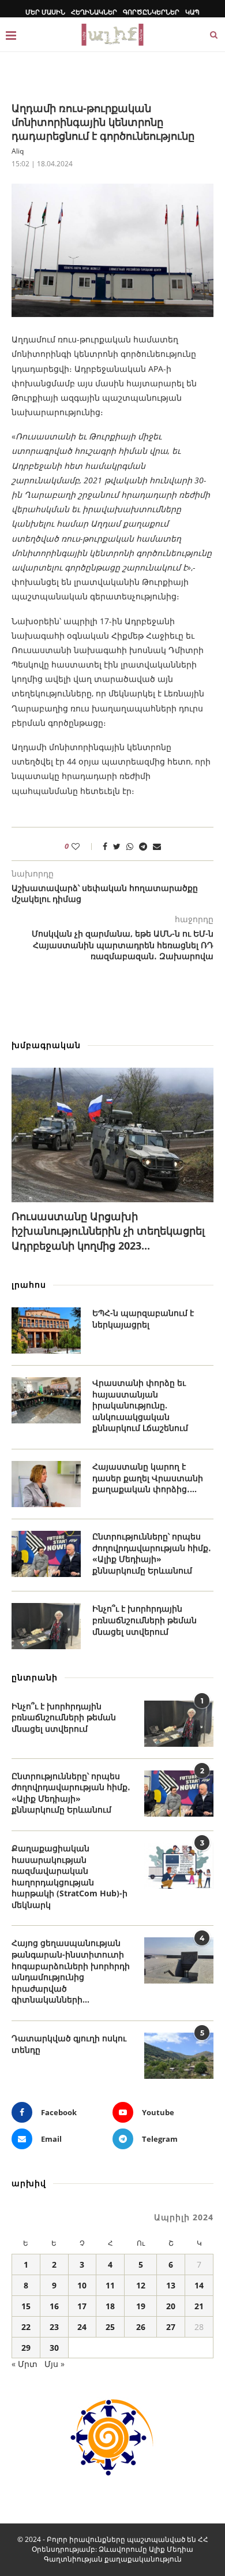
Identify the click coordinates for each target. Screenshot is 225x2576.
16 (54, 2306)
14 (199, 2285)
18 (110, 2306)
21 (199, 2306)
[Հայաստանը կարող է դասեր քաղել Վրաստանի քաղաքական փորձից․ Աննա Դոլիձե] (46, 1484)
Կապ (192, 12)
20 (171, 2306)
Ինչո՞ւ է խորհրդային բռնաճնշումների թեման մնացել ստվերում (145, 1620)
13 (171, 2285)
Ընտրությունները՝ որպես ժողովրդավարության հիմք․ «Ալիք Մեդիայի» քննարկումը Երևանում (152, 1553)
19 (141, 2306)
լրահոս (29, 1285)
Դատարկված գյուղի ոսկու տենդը (69, 2044)
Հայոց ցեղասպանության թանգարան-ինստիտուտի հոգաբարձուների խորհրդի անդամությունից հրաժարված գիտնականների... (71, 1971)
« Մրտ (25, 2364)
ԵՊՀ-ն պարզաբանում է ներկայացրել (143, 1319)
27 (171, 2327)
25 (110, 2327)
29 (26, 2348)
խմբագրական (46, 1045)
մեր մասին (45, 12)
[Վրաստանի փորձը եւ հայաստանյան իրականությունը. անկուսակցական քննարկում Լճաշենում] (46, 1400)
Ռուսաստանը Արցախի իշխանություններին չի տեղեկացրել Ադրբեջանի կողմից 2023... (108, 1231)
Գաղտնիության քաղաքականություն (113, 2559)
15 (26, 2306)
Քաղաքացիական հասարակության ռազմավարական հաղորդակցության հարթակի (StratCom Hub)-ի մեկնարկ (70, 1876)
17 (82, 2306)
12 (141, 2285)
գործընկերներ (151, 12)
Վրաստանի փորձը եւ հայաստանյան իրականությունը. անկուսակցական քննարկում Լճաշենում (140, 1405)
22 (26, 2327)
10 (82, 2285)
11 (110, 2285)
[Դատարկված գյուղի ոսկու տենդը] (179, 2056)
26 (141, 2327)
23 (54, 2327)
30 (54, 2348)
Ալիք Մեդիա (171, 2549)
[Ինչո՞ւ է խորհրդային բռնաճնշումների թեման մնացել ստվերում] (46, 1626)
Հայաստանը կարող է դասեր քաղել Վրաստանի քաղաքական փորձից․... (148, 1478)
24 (82, 2327)
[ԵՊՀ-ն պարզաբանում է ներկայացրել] (46, 1330)
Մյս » (55, 2364)
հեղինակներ (94, 12)
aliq (18, 151)
